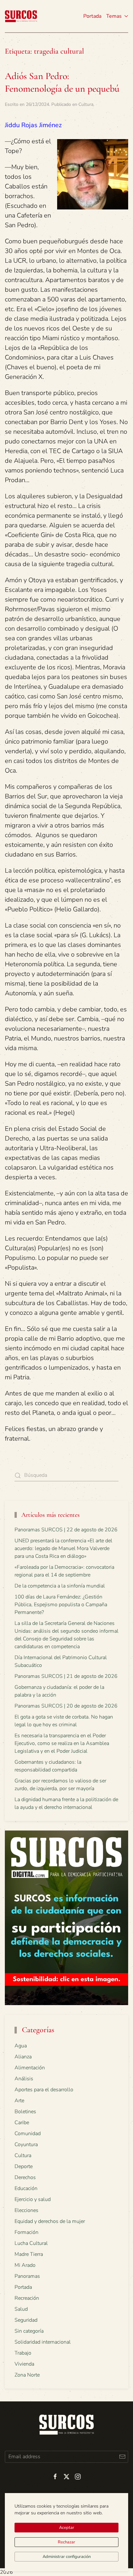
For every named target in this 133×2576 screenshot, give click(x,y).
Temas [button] (114, 16)
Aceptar (67, 2528)
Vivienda (24, 2364)
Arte (19, 2101)
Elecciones (26, 2210)
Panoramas (27, 2276)
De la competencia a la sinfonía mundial (60, 1586)
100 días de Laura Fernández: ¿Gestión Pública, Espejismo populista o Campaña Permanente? (61, 1605)
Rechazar (66, 2542)
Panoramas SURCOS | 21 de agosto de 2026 (66, 1676)
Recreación (27, 2298)
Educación (26, 2188)
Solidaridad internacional (43, 2342)
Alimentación (30, 2068)
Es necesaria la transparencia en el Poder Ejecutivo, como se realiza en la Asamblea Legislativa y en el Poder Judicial (62, 1743)
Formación (26, 2232)
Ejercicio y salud (33, 2199)
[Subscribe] (122, 2457)
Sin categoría (29, 2331)
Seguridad (26, 2320)
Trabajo (23, 2353)
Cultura (86, 104)
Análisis (24, 2079)
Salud (21, 2309)
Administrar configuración (67, 2557)
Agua (21, 2046)
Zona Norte (27, 2375)
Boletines (25, 2112)
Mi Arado (25, 2265)
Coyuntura (26, 2145)
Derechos (25, 2177)
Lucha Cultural (31, 2243)
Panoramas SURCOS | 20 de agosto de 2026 (66, 1706)
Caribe (22, 2123)
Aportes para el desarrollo (44, 2090)
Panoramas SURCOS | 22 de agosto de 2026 (66, 1530)
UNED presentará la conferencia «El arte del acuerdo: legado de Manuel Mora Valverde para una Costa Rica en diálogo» (63, 1548)
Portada (92, 16)
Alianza (23, 2057)
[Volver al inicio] (21, 16)
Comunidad (28, 2134)
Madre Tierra (29, 2254)
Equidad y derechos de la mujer (50, 2221)
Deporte (24, 2166)
